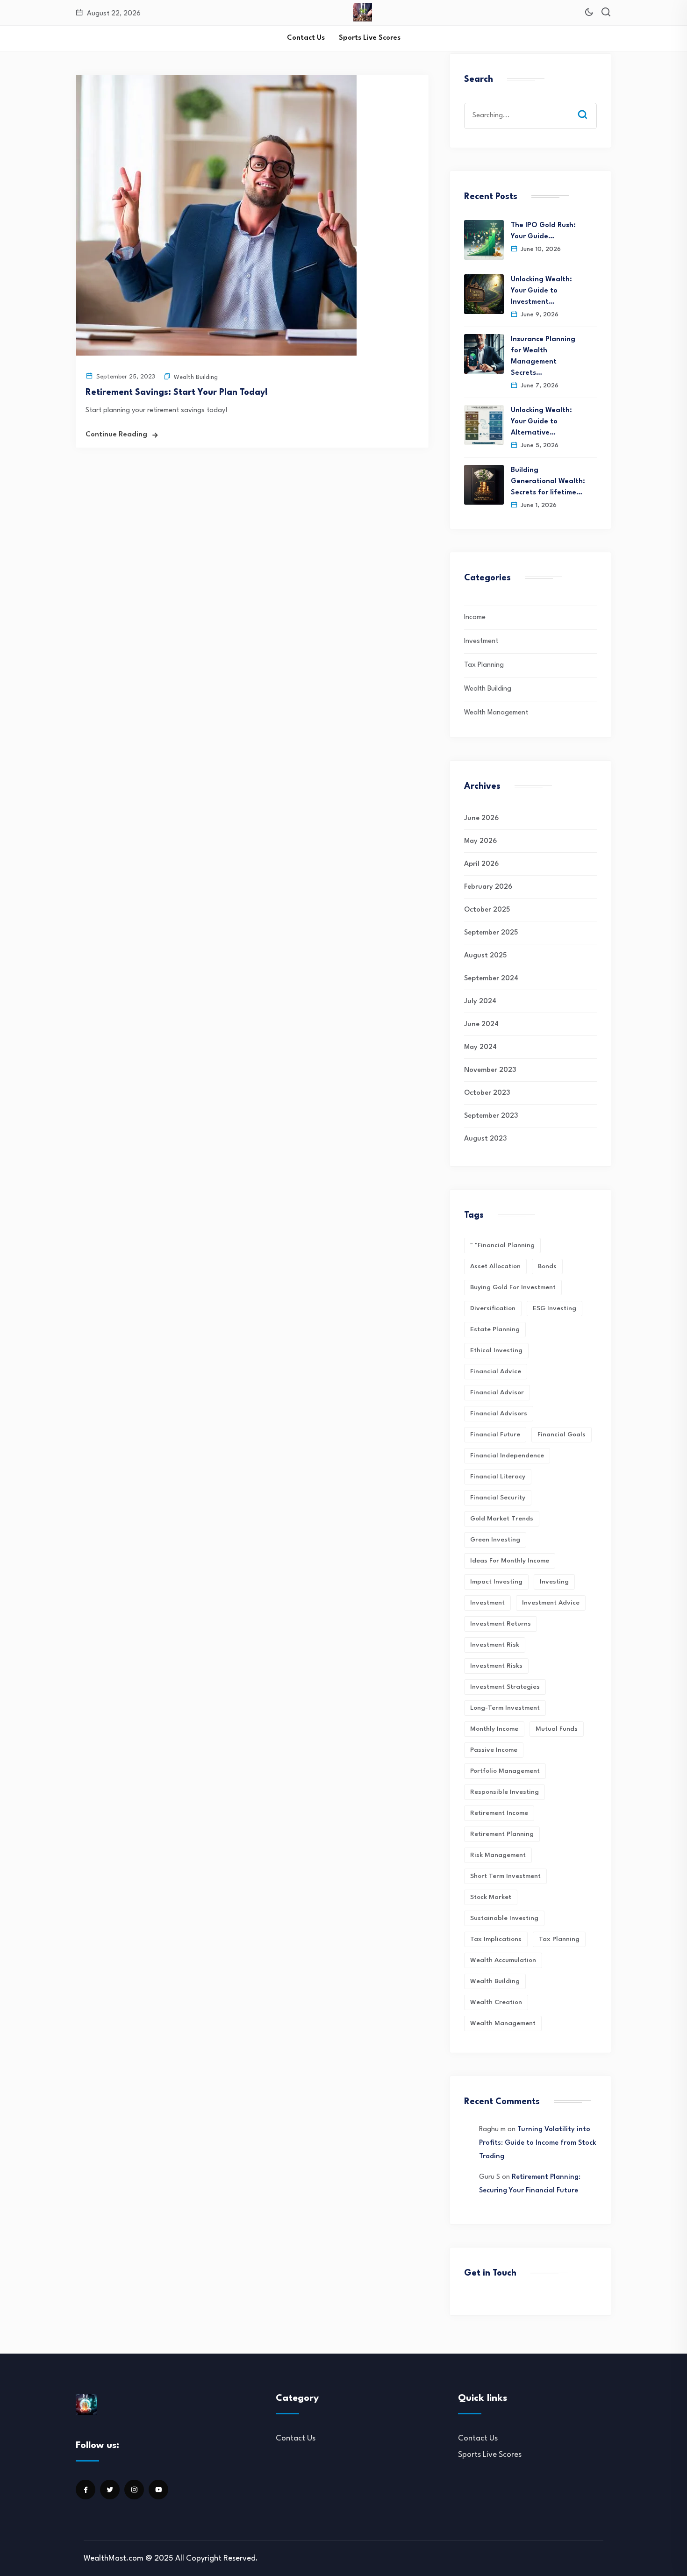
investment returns (501, 1624)
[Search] (589, 106)
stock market (491, 1897)
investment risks (496, 1666)
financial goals (562, 1434)
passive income (494, 1750)
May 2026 (480, 841)
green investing (495, 1540)
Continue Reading (116, 435)
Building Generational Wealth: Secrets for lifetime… (548, 482)
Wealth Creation (496, 2002)
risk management (498, 1855)
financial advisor (497, 1392)
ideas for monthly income (510, 1561)
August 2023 (485, 1139)
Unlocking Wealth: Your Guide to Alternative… (541, 422)
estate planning (495, 1329)
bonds (547, 1266)
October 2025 (487, 910)
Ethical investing (496, 1350)
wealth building (495, 1981)
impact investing (496, 1582)
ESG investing (555, 1308)
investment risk (495, 1645)
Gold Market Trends (502, 1519)
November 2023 (490, 1070)
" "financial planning (502, 1245)
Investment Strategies (505, 1687)
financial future (495, 1434)
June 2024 (481, 1024)
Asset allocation (495, 1266)
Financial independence (507, 1456)
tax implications (496, 1939)
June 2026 (481, 818)
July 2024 (480, 1002)
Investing (554, 1582)
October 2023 (487, 1093)
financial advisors (499, 1413)
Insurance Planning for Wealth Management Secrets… (543, 356)
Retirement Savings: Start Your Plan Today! (177, 392)
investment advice (551, 1603)
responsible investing (505, 1792)
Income (475, 617)
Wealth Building (196, 377)
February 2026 (488, 887)
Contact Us (306, 38)
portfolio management (505, 1771)
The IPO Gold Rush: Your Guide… (543, 231)
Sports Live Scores (370, 38)
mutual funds (557, 1729)
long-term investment (505, 1708)
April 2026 (481, 864)
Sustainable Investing (504, 1918)
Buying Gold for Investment (513, 1287)
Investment (481, 641)
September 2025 (491, 933)
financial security (498, 1498)
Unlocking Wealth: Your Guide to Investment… (541, 291)
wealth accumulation (503, 1960)
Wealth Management (496, 713)
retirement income (499, 1813)
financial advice (496, 1371)
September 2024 (491, 979)
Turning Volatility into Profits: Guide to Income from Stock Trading (538, 2143)
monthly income (494, 1729)
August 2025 (485, 956)
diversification (493, 1308)
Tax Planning (484, 665)
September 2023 (491, 1116)
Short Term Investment (505, 1876)
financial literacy (498, 1477)
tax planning (559, 1939)
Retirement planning (502, 1834)
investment (487, 1603)
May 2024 (480, 1047)
